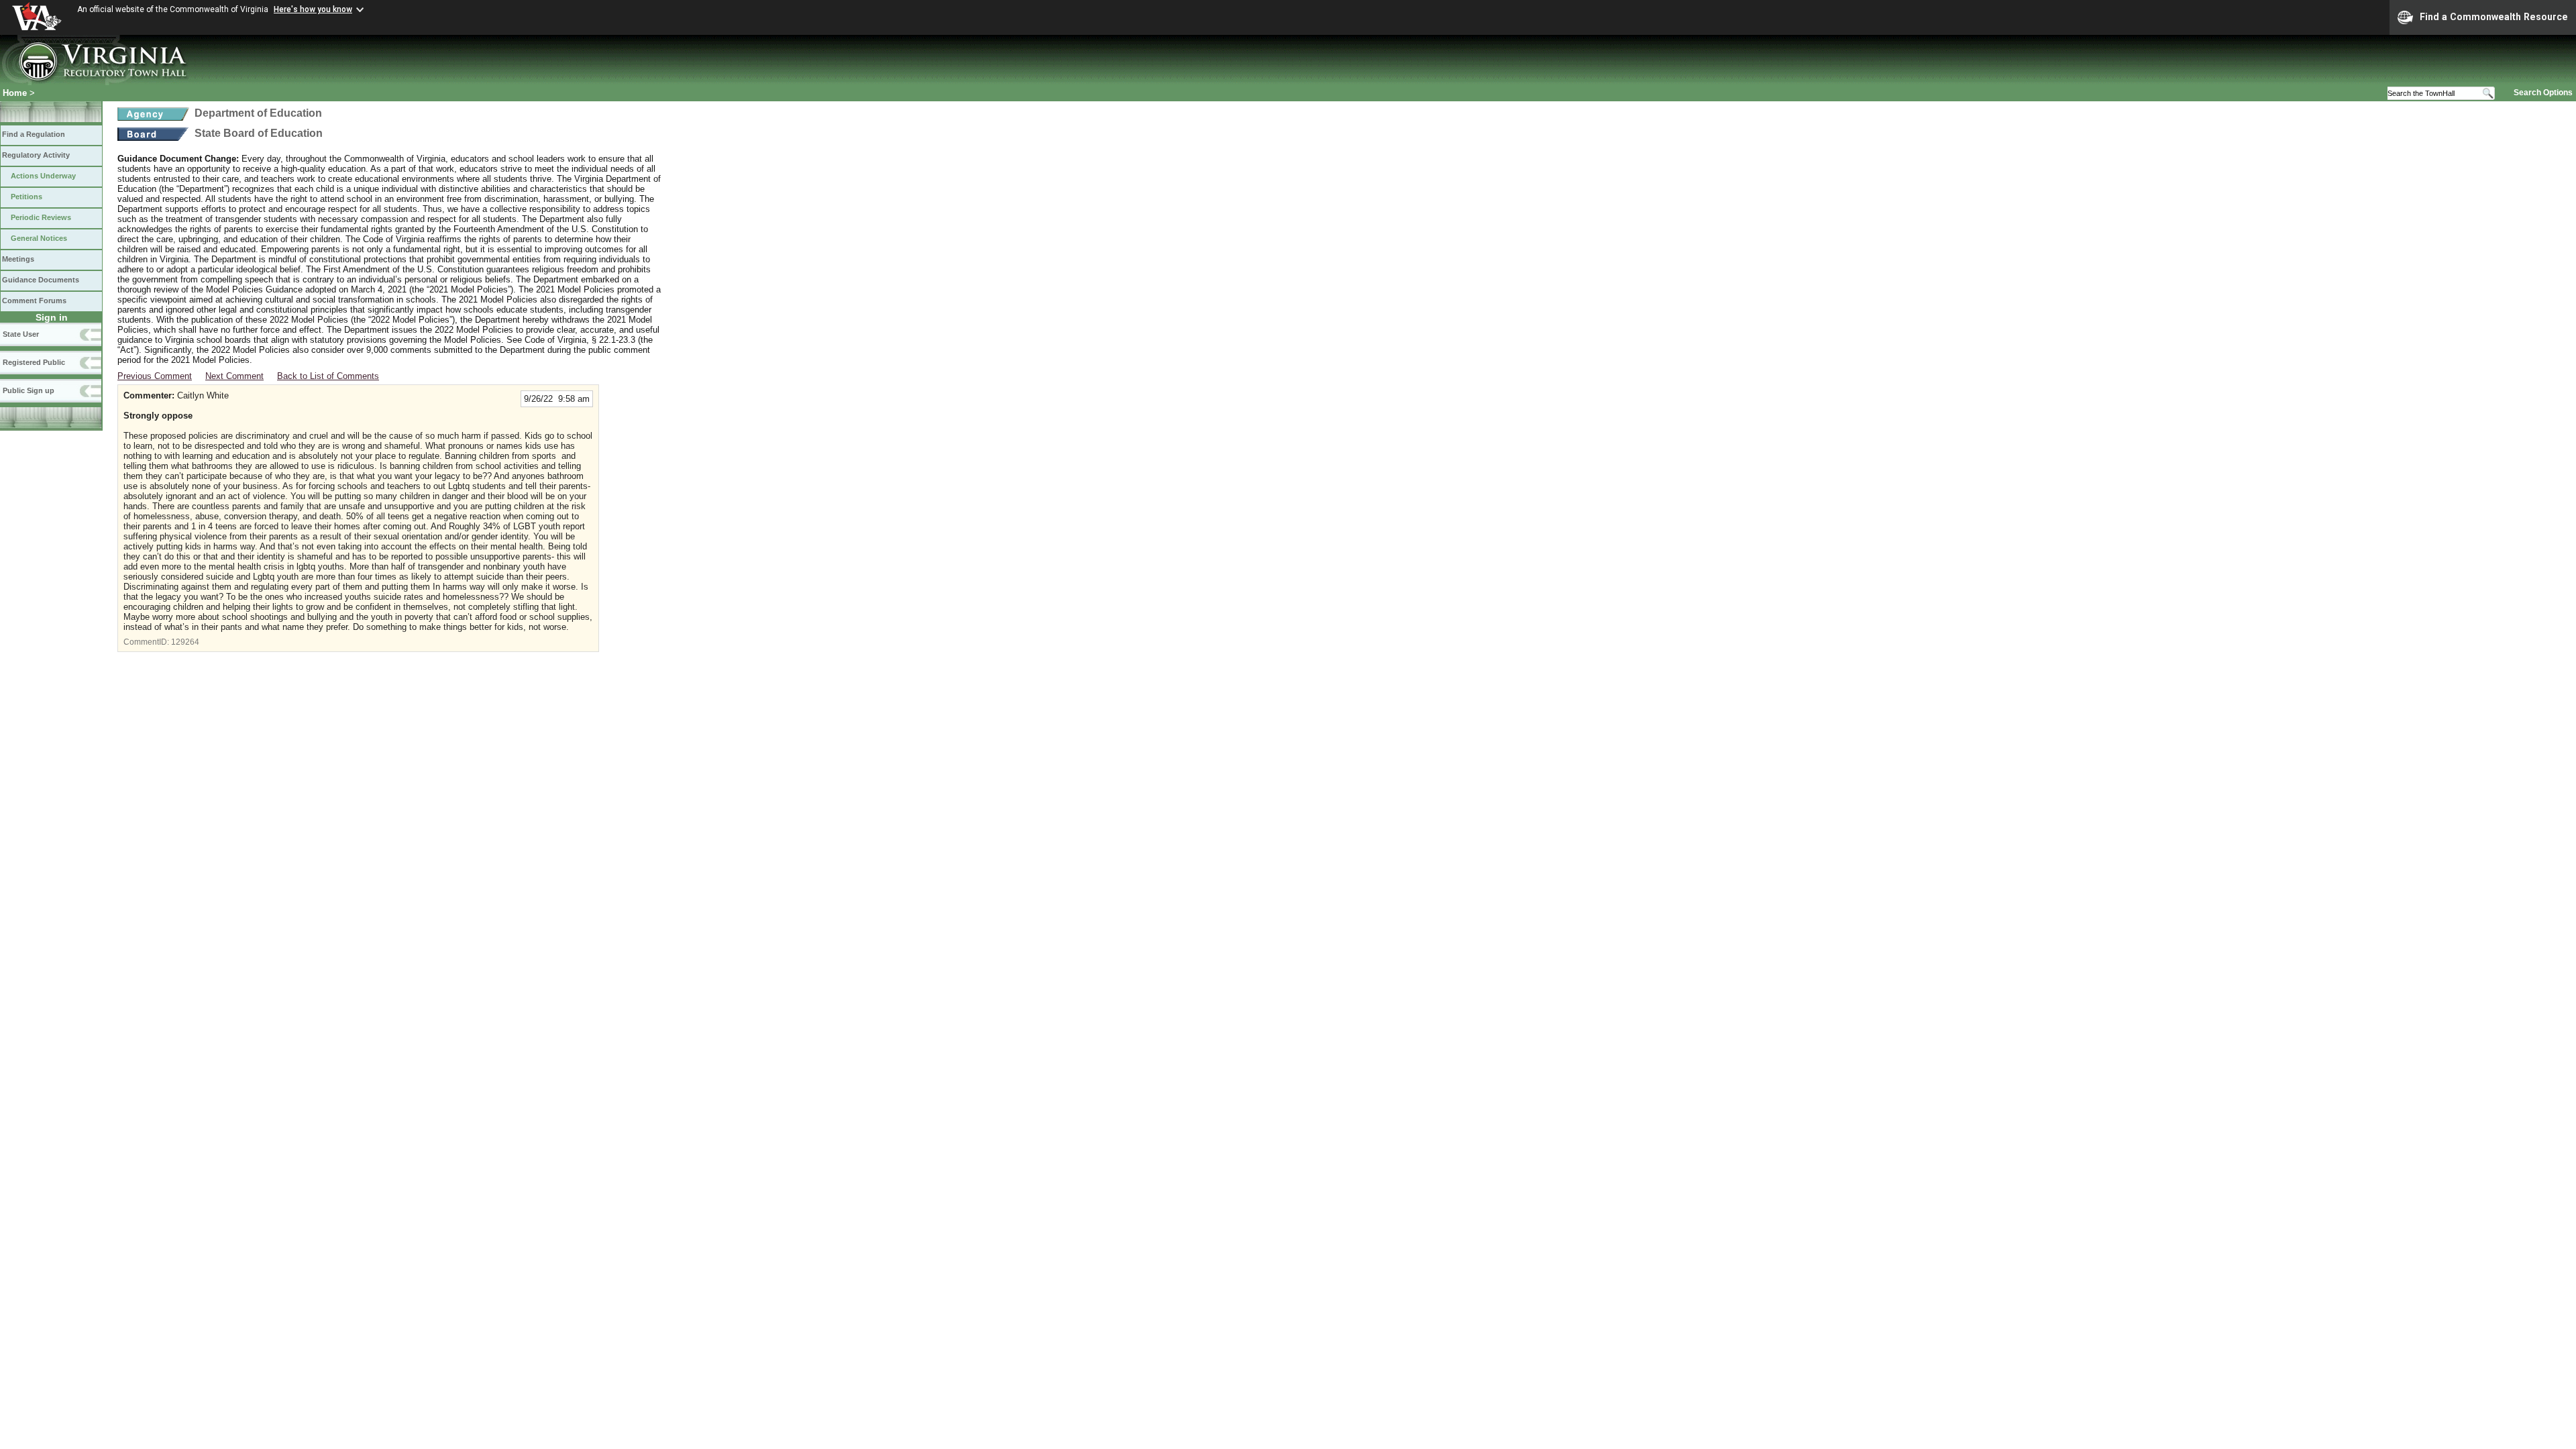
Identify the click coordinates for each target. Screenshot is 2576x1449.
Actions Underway (43, 176)
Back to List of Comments (328, 376)
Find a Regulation (34, 134)
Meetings (18, 259)
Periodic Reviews (41, 217)
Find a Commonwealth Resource (2494, 17)
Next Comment (234, 376)
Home (15, 93)
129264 (185, 642)
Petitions (26, 197)
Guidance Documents (41, 280)
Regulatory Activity (36, 155)
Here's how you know (313, 9)
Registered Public (34, 362)
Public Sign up (29, 390)
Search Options (2543, 93)
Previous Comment (155, 376)
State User (21, 334)
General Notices (39, 238)
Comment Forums (34, 301)
